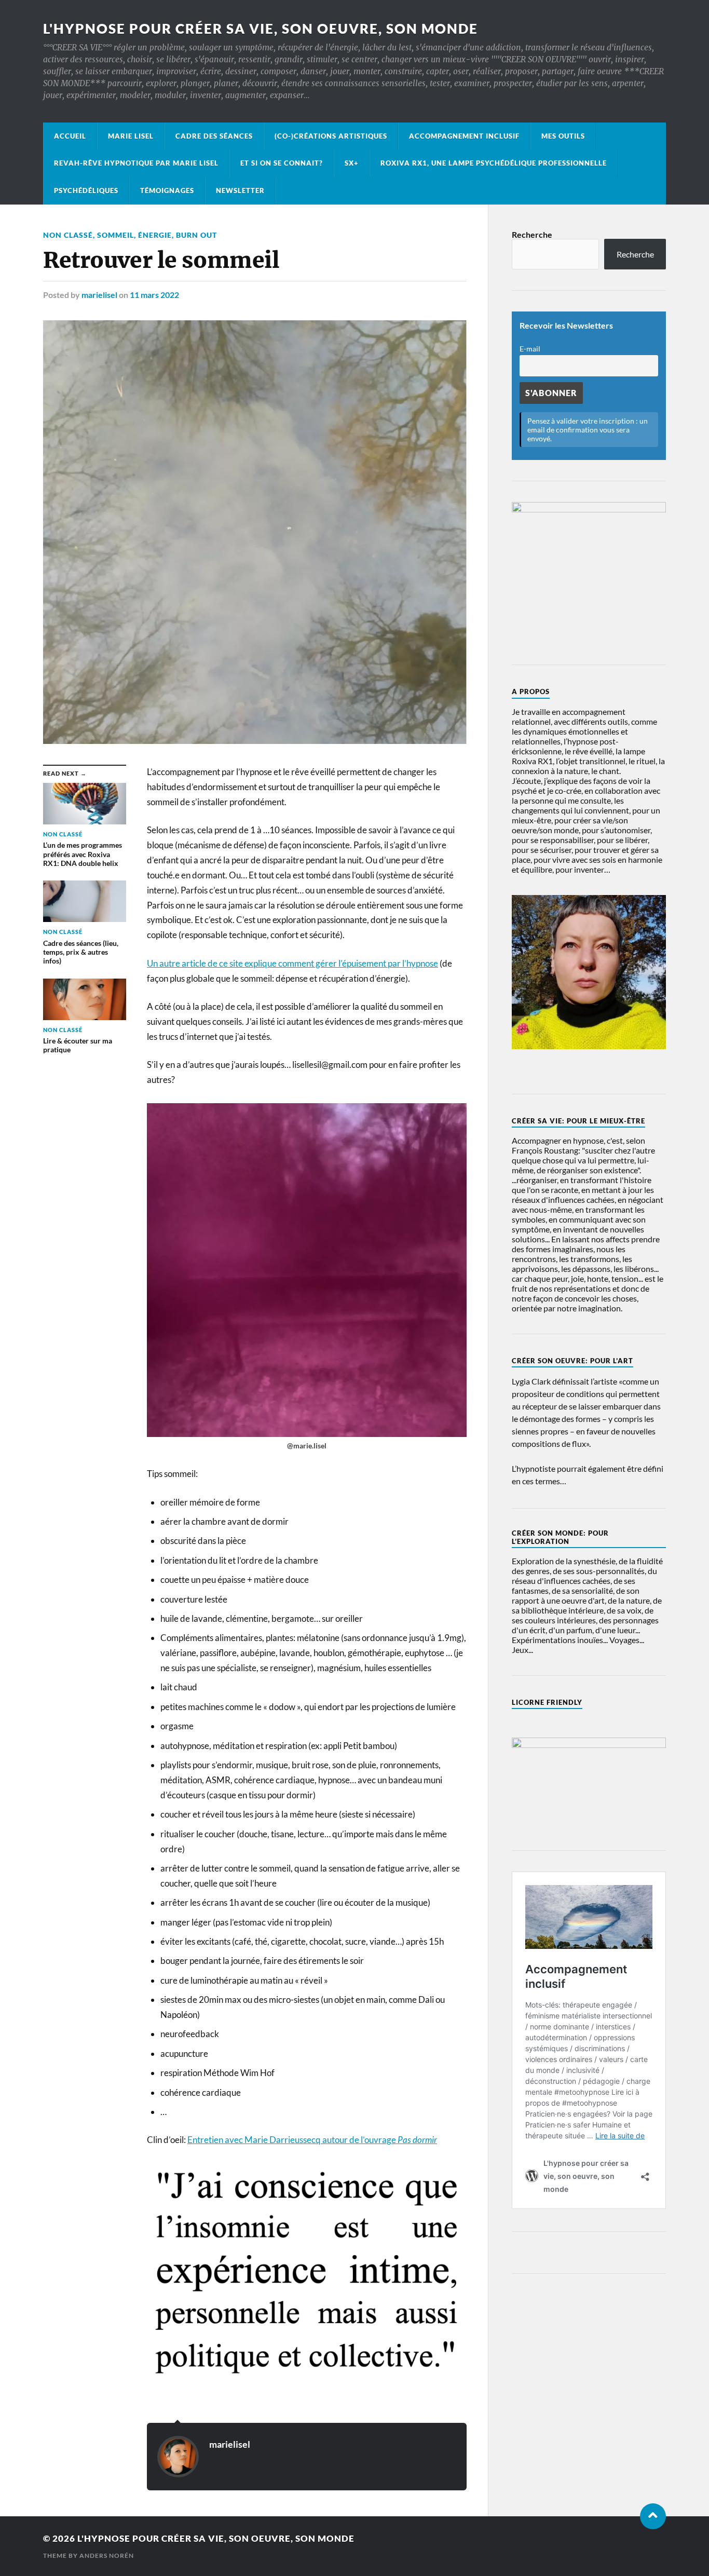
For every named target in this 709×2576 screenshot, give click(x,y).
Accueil (70, 136)
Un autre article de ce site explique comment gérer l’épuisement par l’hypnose (292, 963)
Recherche (532, 234)
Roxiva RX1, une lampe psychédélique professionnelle (494, 163)
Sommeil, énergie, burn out (157, 235)
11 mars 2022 (154, 295)
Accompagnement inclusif (464, 136)
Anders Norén (107, 2555)
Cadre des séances (214, 136)
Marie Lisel (131, 136)
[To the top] (653, 2516)
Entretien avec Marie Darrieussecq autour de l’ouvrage (312, 2140)
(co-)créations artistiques (331, 136)
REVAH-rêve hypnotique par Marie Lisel (136, 163)
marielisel (99, 295)
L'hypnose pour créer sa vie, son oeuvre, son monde (261, 29)
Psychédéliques (86, 191)
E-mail (530, 349)
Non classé (68, 235)
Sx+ (352, 163)
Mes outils (563, 136)
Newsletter (240, 191)
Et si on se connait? (282, 163)
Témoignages (167, 191)
